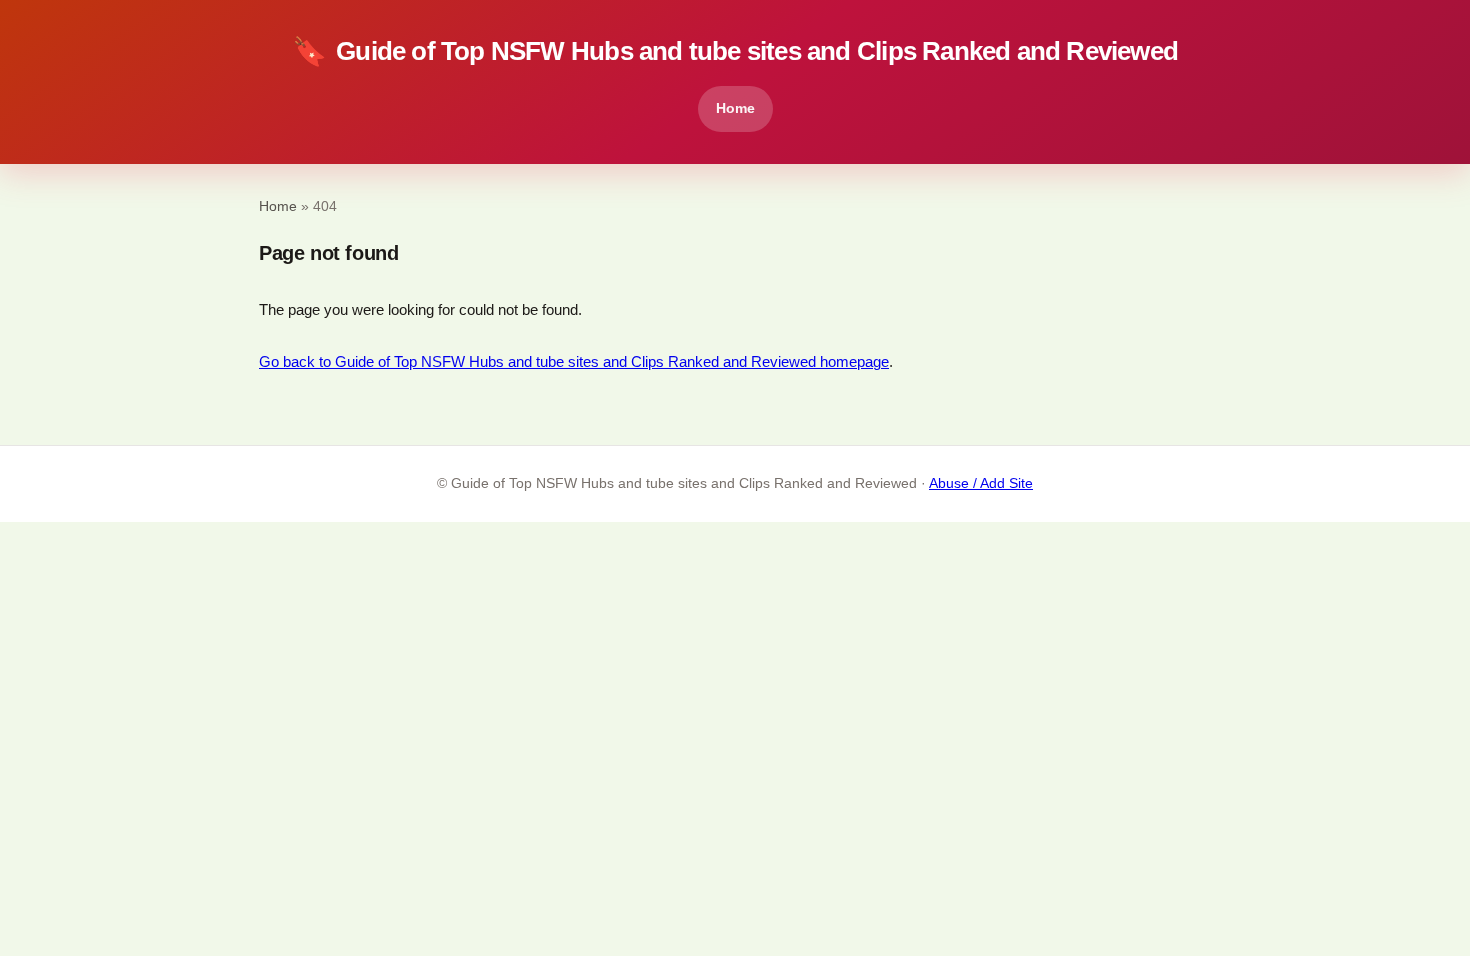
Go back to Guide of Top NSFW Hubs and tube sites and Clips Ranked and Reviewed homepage (574, 361)
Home (735, 108)
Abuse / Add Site (981, 483)
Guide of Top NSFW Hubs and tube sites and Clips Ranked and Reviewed (735, 51)
